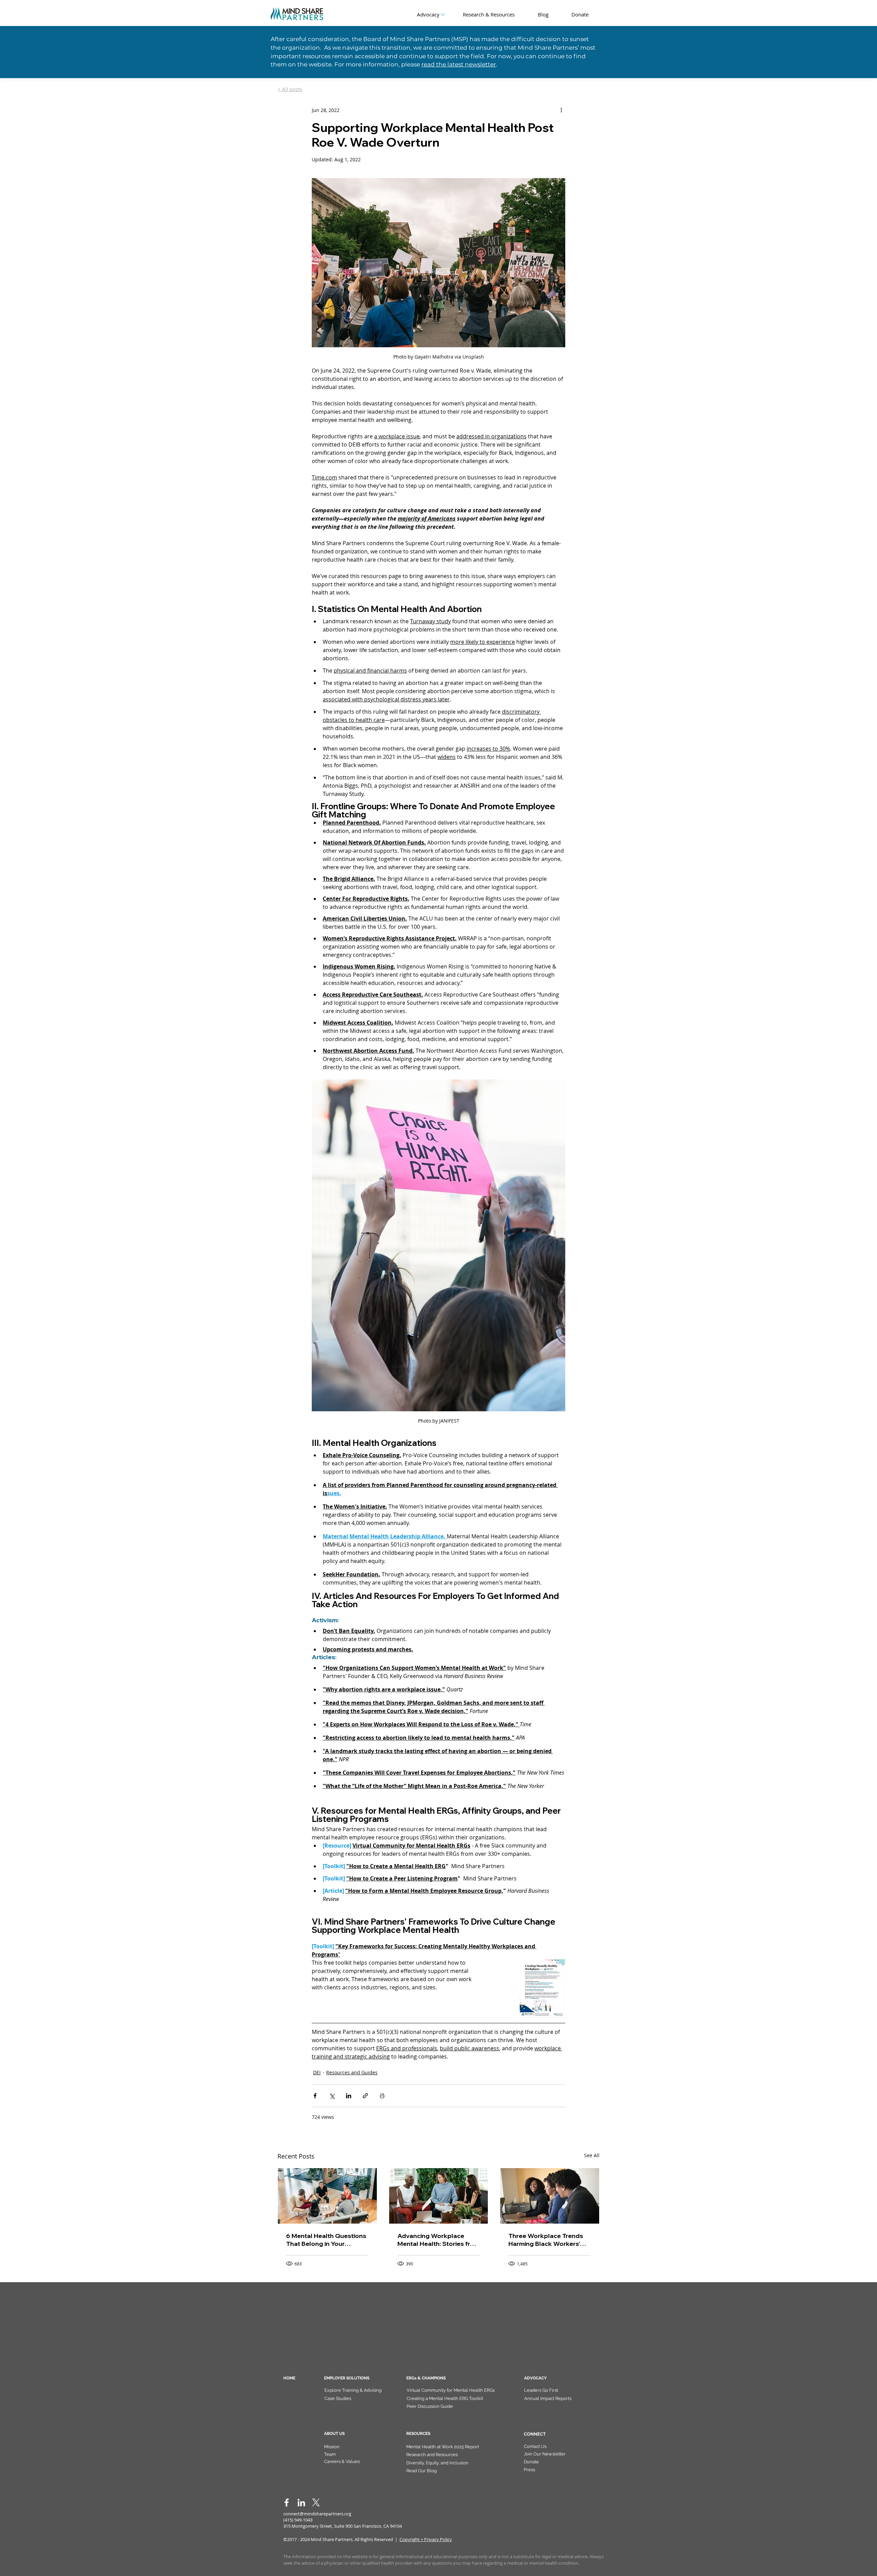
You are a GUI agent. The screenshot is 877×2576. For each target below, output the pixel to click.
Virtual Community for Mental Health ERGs (451, 2390)
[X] (316, 2503)
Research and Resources (432, 2455)
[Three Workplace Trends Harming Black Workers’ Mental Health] (550, 2196)
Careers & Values (342, 2461)
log (433, 2471)
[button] (545, 2454)
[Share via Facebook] (315, 2096)
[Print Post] (382, 2096)
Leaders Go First (541, 2390)
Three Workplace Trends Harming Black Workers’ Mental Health (546, 2240)
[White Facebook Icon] (287, 2503)
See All (592, 2155)
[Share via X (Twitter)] (332, 2096)
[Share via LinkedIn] (349, 2096)
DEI (317, 2072)
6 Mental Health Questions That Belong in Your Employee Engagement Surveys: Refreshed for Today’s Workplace (326, 2240)
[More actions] (561, 110)
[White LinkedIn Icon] (301, 2503)
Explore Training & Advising (353, 2390)
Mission (332, 2447)
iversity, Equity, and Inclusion (439, 2463)
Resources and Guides (352, 2072)
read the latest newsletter (459, 64)
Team (330, 2454)
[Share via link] (365, 2096)
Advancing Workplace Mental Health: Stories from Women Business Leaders (438, 2240)
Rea (410, 2471)
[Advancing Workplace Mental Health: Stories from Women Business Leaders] (439, 2196)
